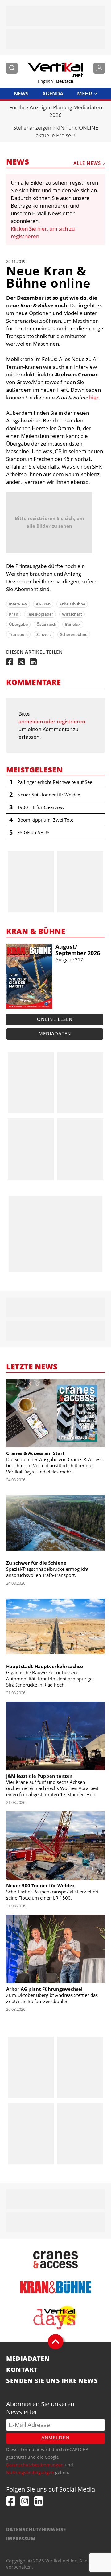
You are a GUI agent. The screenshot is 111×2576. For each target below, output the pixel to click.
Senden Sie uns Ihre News (52, 2381)
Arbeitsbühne (72, 604)
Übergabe (18, 624)
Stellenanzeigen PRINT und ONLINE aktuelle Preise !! (56, 131)
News (21, 93)
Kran (14, 614)
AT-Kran (43, 604)
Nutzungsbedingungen (30, 2472)
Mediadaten (55, 1033)
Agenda (53, 93)
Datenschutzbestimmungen (35, 2465)
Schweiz (44, 634)
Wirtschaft (72, 614)
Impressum (21, 2539)
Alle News (87, 163)
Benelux (73, 624)
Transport (18, 634)
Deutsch (65, 81)
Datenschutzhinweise (36, 2529)
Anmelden (55, 2438)
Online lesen (55, 1019)
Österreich (46, 624)
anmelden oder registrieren (52, 721)
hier (94, 397)
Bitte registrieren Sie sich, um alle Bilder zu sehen (49, 522)
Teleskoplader (40, 614)
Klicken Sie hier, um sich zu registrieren (43, 232)
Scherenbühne (74, 634)
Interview (18, 604)
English (45, 81)
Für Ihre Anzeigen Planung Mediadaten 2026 (56, 111)
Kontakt (22, 2370)
